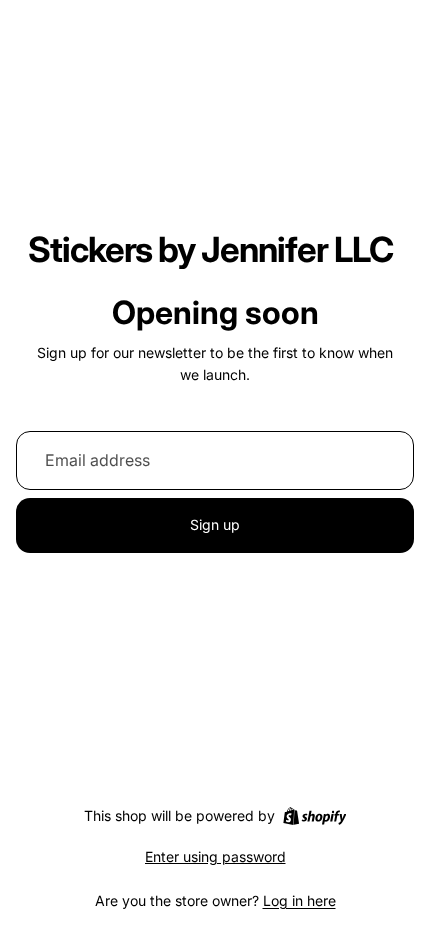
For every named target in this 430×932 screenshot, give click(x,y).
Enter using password (215, 856)
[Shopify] (314, 816)
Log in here (299, 900)
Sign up (215, 524)
